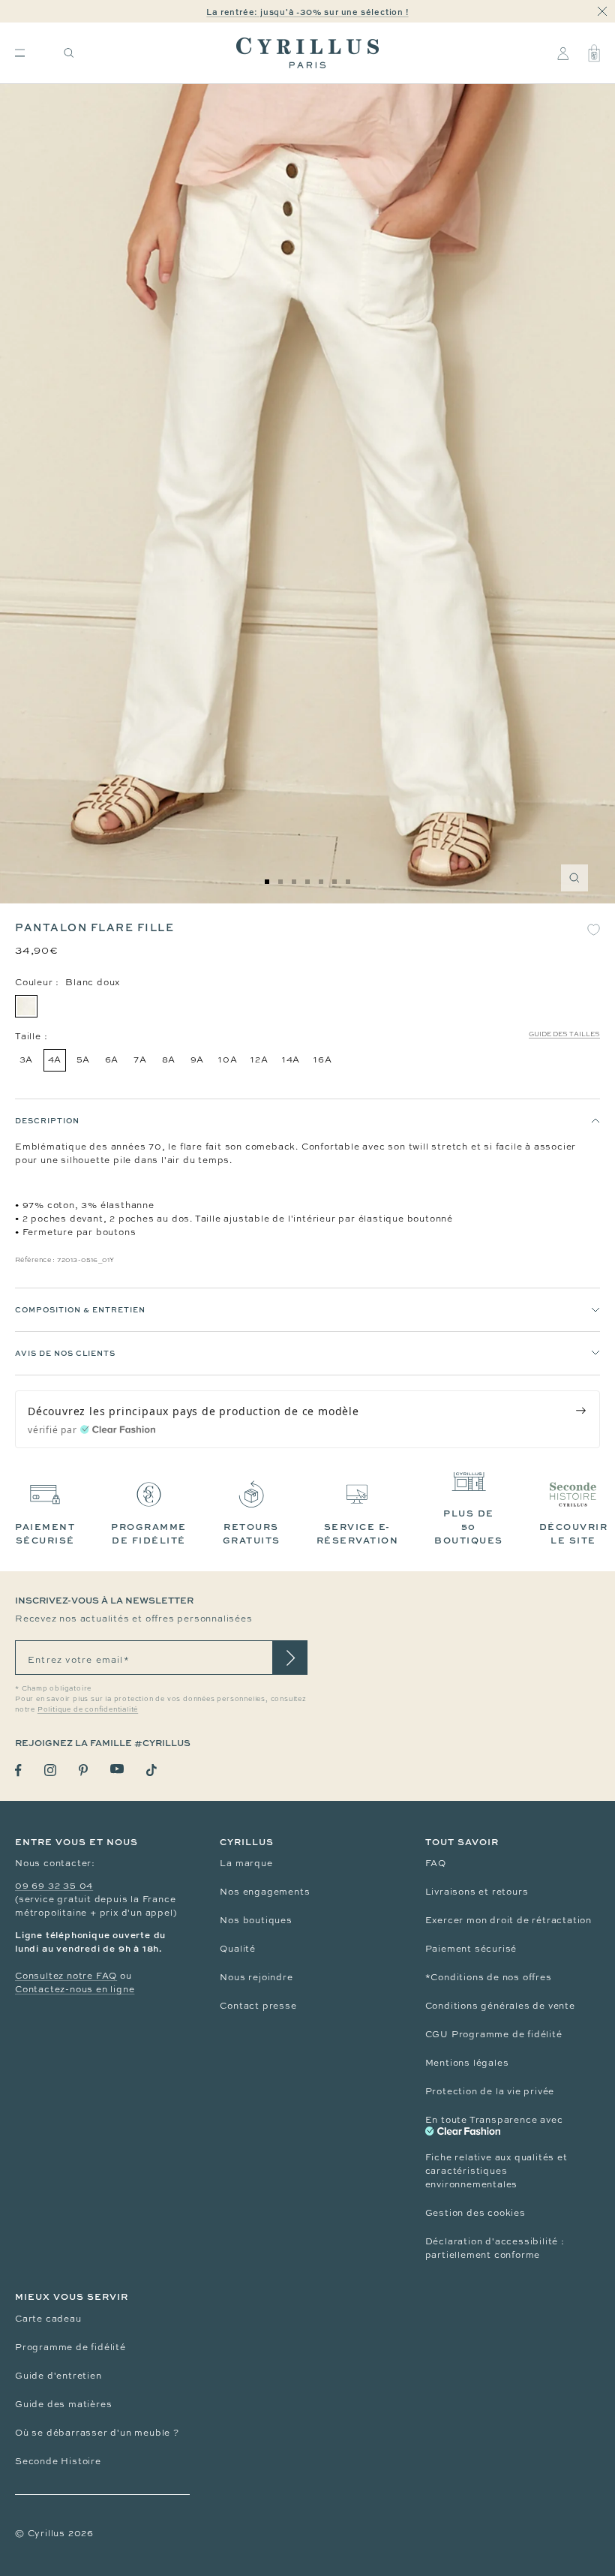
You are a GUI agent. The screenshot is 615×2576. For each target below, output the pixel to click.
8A (169, 1060)
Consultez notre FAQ (66, 1976)
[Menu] (20, 53)
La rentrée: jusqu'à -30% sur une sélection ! (307, 12)
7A (140, 1060)
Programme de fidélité (70, 2347)
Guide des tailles (564, 1034)
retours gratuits (252, 1533)
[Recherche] (69, 53)
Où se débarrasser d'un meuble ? (97, 2433)
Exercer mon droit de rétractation (508, 1920)
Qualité (238, 1949)
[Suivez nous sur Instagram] (50, 1770)
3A (27, 1060)
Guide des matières (63, 2404)
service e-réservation (358, 1533)
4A (55, 1060)
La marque (246, 1863)
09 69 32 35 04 (54, 1886)
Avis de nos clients (65, 1353)
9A (198, 1060)
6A (112, 1060)
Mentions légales (467, 2063)
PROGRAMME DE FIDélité (149, 1533)
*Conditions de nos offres (489, 1977)
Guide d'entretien (58, 2376)
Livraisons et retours (477, 1892)
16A (322, 1060)
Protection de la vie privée (490, 2091)
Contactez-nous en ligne (75, 1989)
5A (84, 1060)
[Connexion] (563, 53)
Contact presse (258, 2006)
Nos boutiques (256, 1920)
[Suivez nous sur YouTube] (117, 1769)
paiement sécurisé (45, 1533)
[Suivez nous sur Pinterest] (83, 1770)
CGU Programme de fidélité (494, 2034)
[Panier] (594, 53)
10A (228, 1060)
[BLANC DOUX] (26, 1006)
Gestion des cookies (475, 2213)
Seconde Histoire (58, 2461)
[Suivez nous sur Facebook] (18, 1770)
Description (47, 1120)
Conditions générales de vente (500, 2006)
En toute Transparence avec (494, 2120)
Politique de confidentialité (88, 1709)
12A (259, 1060)
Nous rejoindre (256, 1977)
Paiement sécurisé (471, 1949)
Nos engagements (265, 1892)
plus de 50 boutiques (469, 1527)
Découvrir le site (574, 1533)
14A (291, 1060)
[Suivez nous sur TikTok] (151, 1770)
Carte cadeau (48, 2319)
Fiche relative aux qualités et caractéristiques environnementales (496, 2171)
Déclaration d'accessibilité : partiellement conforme (495, 2248)
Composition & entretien (80, 1309)
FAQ (436, 1863)
